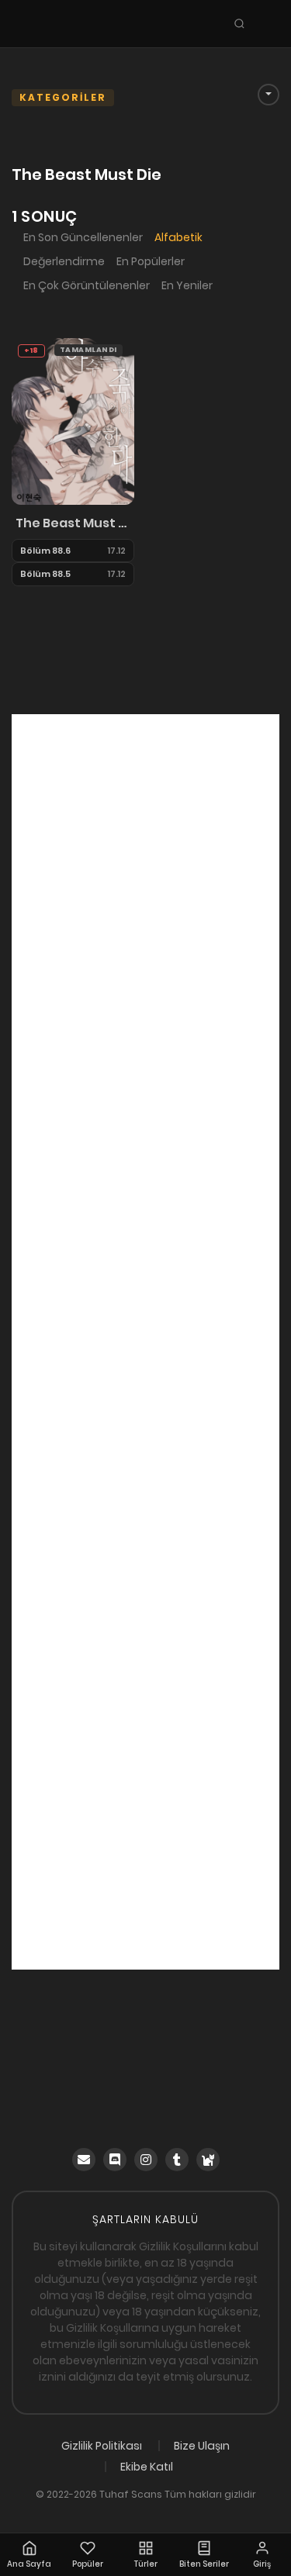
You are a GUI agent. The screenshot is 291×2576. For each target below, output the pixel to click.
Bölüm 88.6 (45, 551)
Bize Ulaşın (202, 2446)
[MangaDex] (208, 2160)
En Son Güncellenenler (83, 237)
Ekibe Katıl (147, 2467)
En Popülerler (151, 261)
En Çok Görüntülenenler (87, 285)
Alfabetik (178, 237)
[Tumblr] (177, 2160)
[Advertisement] (145, 1342)
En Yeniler (187, 285)
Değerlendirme (64, 261)
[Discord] (115, 2160)
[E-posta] (84, 2160)
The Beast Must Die (73, 523)
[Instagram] (146, 2160)
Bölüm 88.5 (45, 574)
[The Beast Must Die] (73, 420)
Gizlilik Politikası (102, 2446)
